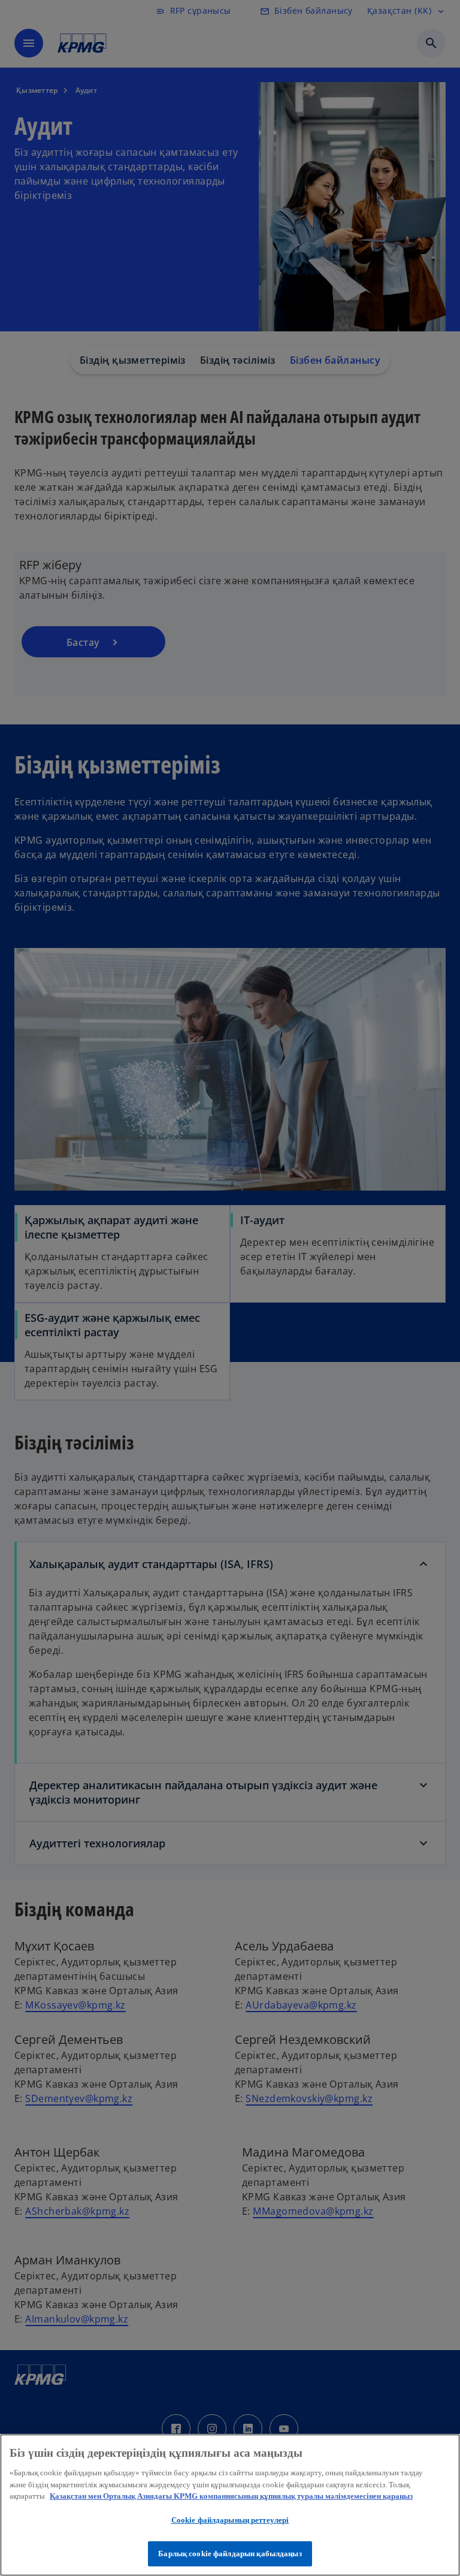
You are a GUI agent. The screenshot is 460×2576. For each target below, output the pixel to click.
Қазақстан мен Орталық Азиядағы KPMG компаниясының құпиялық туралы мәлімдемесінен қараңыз (231, 2496)
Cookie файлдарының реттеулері (230, 2520)
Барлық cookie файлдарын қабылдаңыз (230, 2554)
